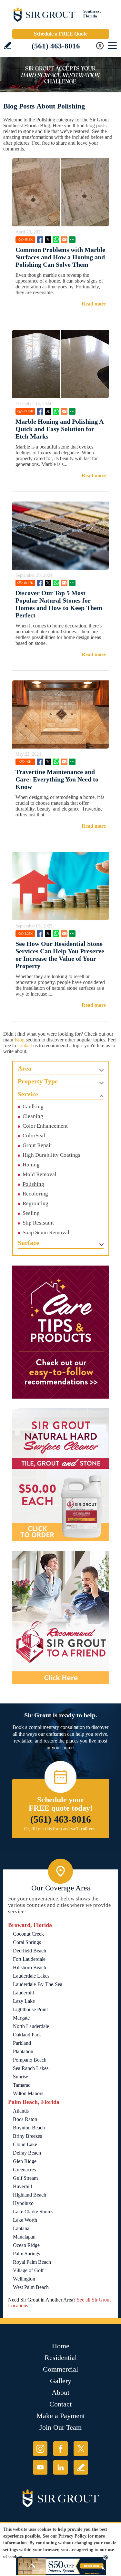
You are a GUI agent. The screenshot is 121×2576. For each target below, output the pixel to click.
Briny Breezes (27, 2136)
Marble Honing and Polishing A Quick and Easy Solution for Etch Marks (59, 429)
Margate (21, 2018)
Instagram (40, 2449)
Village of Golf (28, 2270)
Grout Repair (37, 1145)
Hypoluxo (23, 2203)
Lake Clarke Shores (33, 2212)
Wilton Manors (28, 2093)
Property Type (38, 1081)
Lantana (21, 2228)
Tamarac (22, 2085)
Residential (61, 2358)
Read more (94, 304)
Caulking (33, 1107)
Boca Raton (25, 2119)
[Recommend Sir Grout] (61, 1618)
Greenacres (24, 2170)
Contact (60, 2404)
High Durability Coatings (51, 1155)
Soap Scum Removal (46, 1232)
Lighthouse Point (30, 2009)
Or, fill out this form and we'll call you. (60, 1829)
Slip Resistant (38, 1223)
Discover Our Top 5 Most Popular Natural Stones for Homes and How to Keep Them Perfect (59, 604)
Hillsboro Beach (30, 1967)
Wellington (24, 2279)
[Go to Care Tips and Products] (61, 1332)
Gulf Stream (25, 2178)
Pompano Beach (30, 2060)
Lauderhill (23, 1993)
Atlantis (21, 2111)
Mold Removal (40, 1174)
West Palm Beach (31, 2287)
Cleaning (33, 1116)
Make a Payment (61, 2416)
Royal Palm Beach (32, 2262)
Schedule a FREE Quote (61, 34)
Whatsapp (56, 240)
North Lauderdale (31, 2026)
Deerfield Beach (30, 1951)
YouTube (40, 2467)
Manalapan (24, 2237)
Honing (31, 1165)
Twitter (48, 240)
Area (25, 1068)
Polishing (33, 1184)
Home (61, 2346)
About (60, 2392)
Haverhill (22, 2186)
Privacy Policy (72, 2536)
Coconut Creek (28, 1934)
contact (25, 1045)
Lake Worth (25, 2220)
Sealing (31, 1213)
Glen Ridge (25, 2161)
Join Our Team (60, 2427)
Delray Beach (27, 2153)
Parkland (22, 2043)
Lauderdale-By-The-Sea (38, 1984)
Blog (20, 1040)
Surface (28, 1243)
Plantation (23, 2051)
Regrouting (35, 1203)
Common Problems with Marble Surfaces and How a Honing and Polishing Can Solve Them (60, 257)
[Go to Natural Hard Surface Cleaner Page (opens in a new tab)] (61, 1475)
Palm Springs (26, 2254)
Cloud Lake (25, 2144)
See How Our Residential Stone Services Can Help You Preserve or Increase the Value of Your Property (60, 955)
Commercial (60, 2369)
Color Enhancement (45, 1126)
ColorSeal (34, 1136)
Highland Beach (30, 2195)
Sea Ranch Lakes (31, 2068)
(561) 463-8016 (56, 46)
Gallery (61, 2381)
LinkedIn (60, 2467)
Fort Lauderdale (29, 1959)
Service (28, 1094)
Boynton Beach (29, 2128)
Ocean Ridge (26, 2245)
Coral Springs (27, 1942)
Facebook (40, 240)
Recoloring (35, 1194)
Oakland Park (27, 2035)
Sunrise (20, 2077)
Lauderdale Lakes (31, 1976)
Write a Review (8, 45)
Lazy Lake (24, 2001)
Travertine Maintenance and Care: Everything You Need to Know (57, 779)
